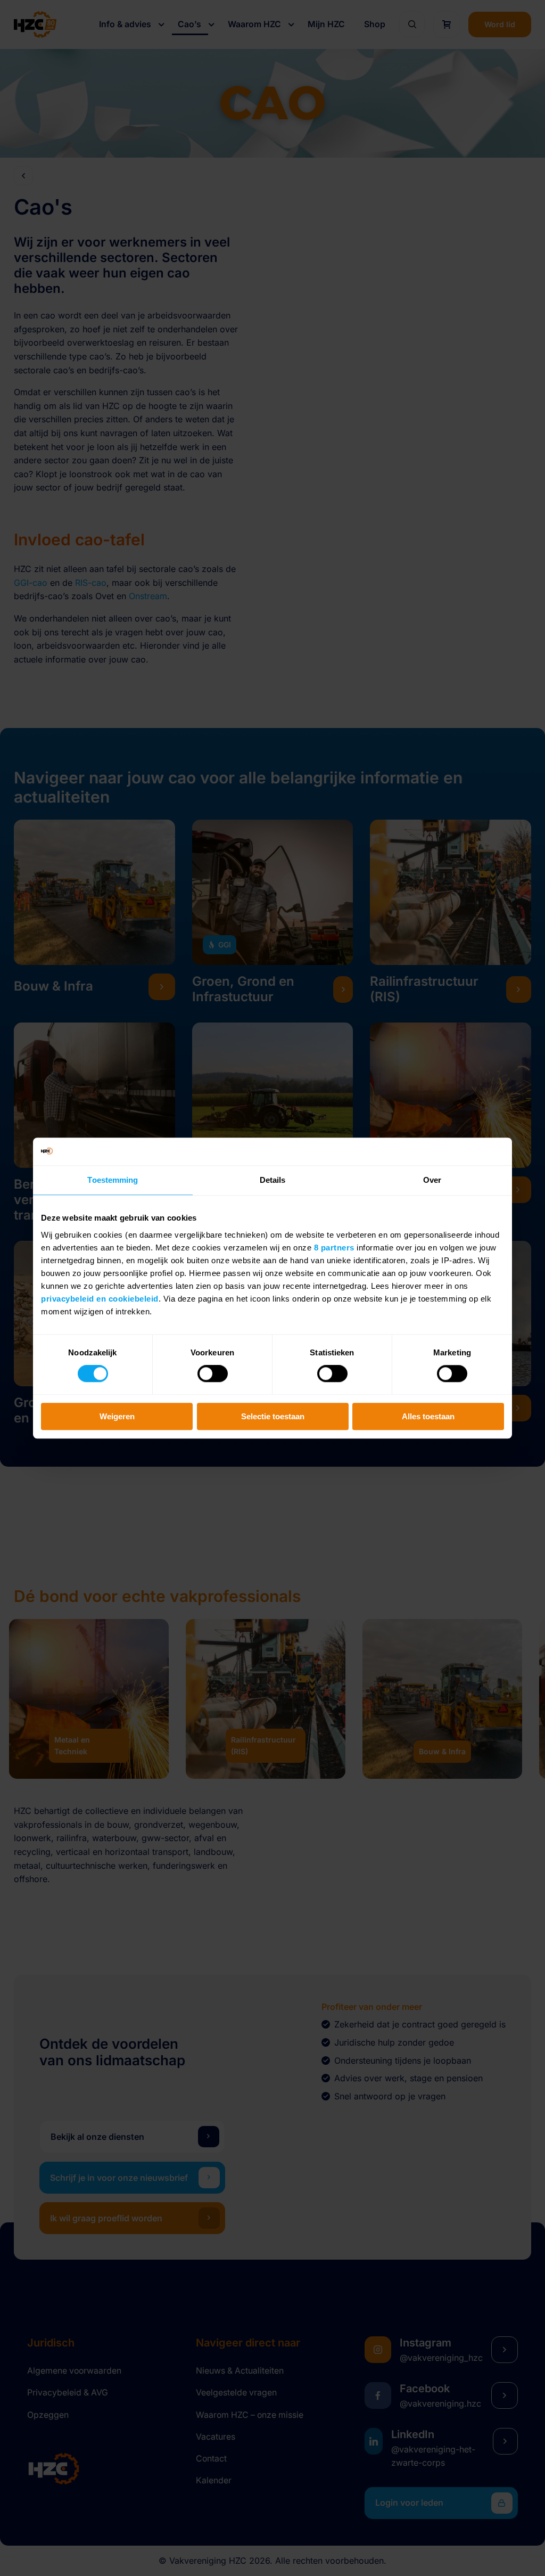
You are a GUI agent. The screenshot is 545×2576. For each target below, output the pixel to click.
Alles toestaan (428, 1416)
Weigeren (117, 1416)
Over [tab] (432, 1180)
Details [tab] (273, 1180)
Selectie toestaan (273, 1416)
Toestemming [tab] (113, 1180)
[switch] (213, 1374)
